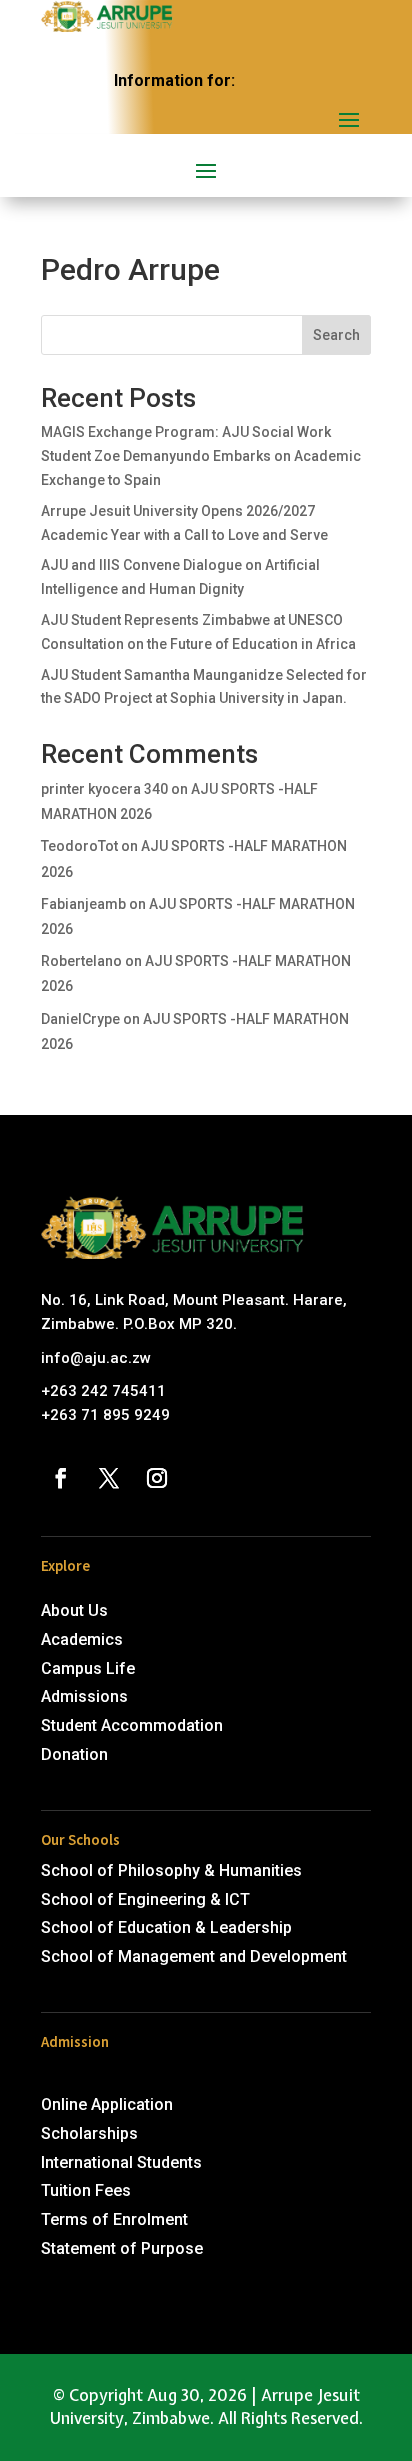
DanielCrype (80, 1019)
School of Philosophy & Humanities (171, 1870)
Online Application (107, 2104)
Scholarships (89, 2133)
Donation (74, 1754)
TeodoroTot (79, 846)
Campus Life (88, 1668)
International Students (121, 2162)
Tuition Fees (86, 2190)
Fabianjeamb (83, 904)
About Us (74, 1610)
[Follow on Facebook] (61, 1478)
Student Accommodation (132, 1725)
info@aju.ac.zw (96, 1358)
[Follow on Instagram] (157, 1478)
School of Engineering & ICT (145, 1899)
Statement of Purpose (122, 2248)
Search (336, 335)
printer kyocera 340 (104, 789)
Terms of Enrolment (114, 2219)
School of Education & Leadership (166, 1927)
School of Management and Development (194, 1956)
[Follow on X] (109, 1478)
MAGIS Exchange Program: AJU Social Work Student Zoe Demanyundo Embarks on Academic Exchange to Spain (201, 456)
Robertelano (81, 961)
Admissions (84, 1696)
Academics (82, 1639)
